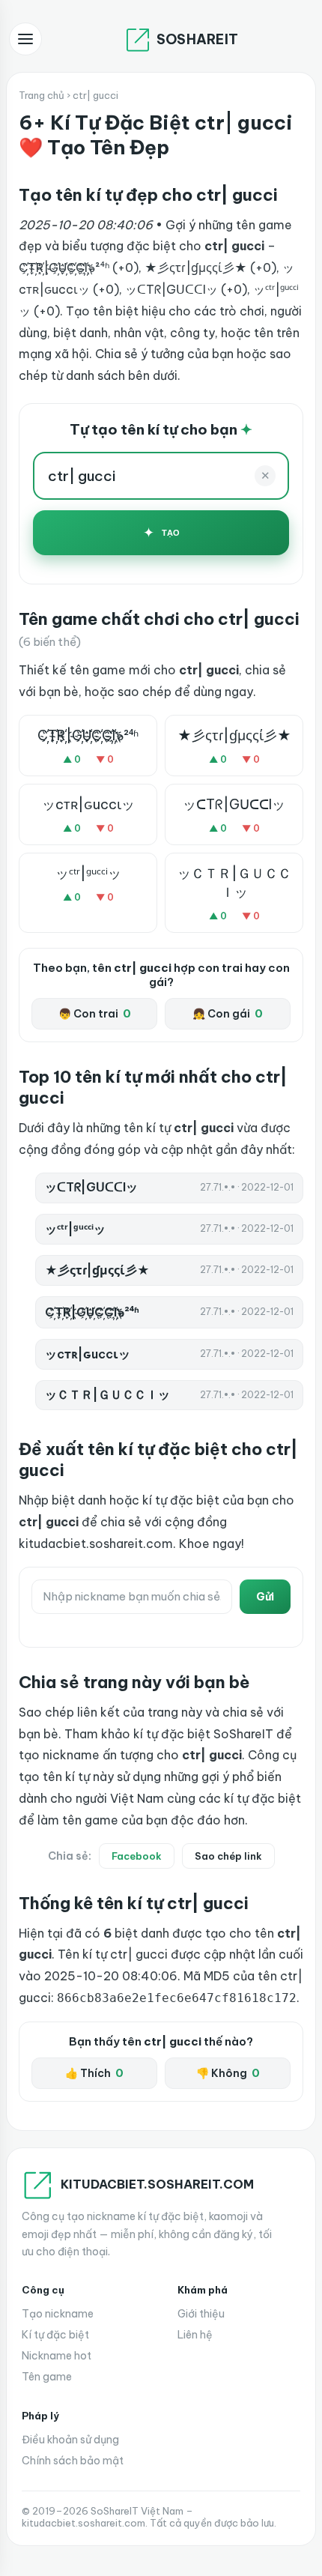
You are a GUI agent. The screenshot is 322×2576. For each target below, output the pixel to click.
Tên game (47, 2377)
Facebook (137, 1856)
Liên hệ (195, 2335)
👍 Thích (94, 2073)
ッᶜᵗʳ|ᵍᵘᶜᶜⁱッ (88, 873)
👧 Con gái (228, 1014)
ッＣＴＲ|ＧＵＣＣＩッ (234, 883)
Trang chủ (42, 95)
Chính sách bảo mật (73, 2461)
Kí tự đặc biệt (55, 2335)
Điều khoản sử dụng (70, 2440)
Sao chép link (228, 1856)
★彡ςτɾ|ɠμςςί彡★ (234, 735)
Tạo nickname (58, 2314)
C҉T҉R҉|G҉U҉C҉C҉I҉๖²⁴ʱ (88, 735)
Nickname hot (57, 2356)
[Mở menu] (25, 39)
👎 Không (228, 2073)
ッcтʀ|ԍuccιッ (88, 804)
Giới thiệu (201, 2314)
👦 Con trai (95, 1014)
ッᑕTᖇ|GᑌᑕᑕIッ (234, 804)
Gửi (265, 1597)
